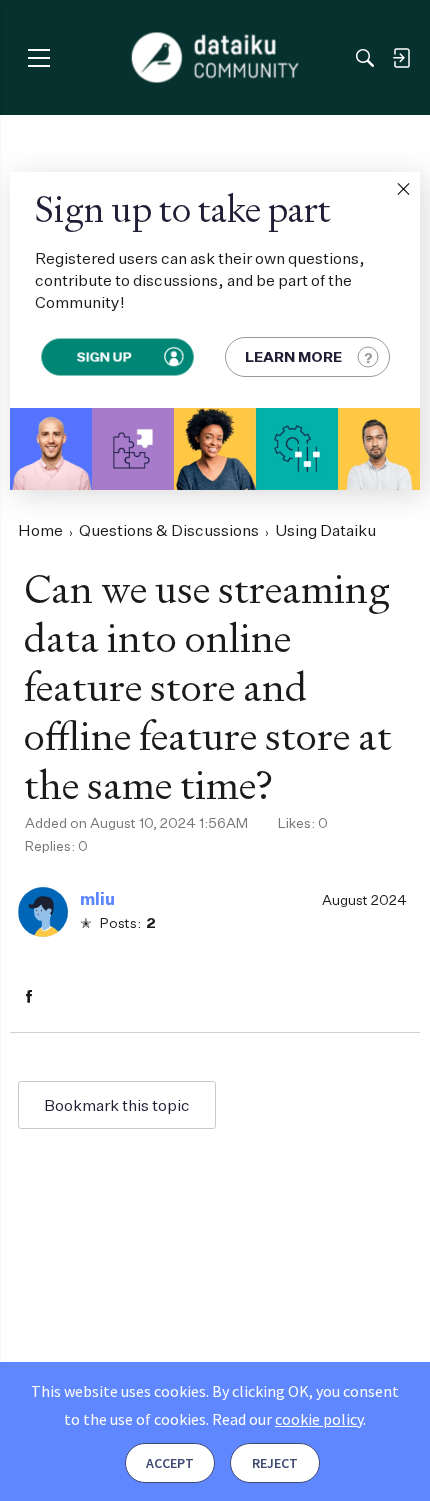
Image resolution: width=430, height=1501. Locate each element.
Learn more (293, 356)
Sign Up (104, 356)
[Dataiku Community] (215, 58)
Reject (275, 1463)
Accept (170, 1463)
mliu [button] (97, 899)
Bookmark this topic (117, 1105)
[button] (403, 189)
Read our (287, 1419)
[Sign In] (401, 58)
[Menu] (38, 57)
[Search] (365, 58)
